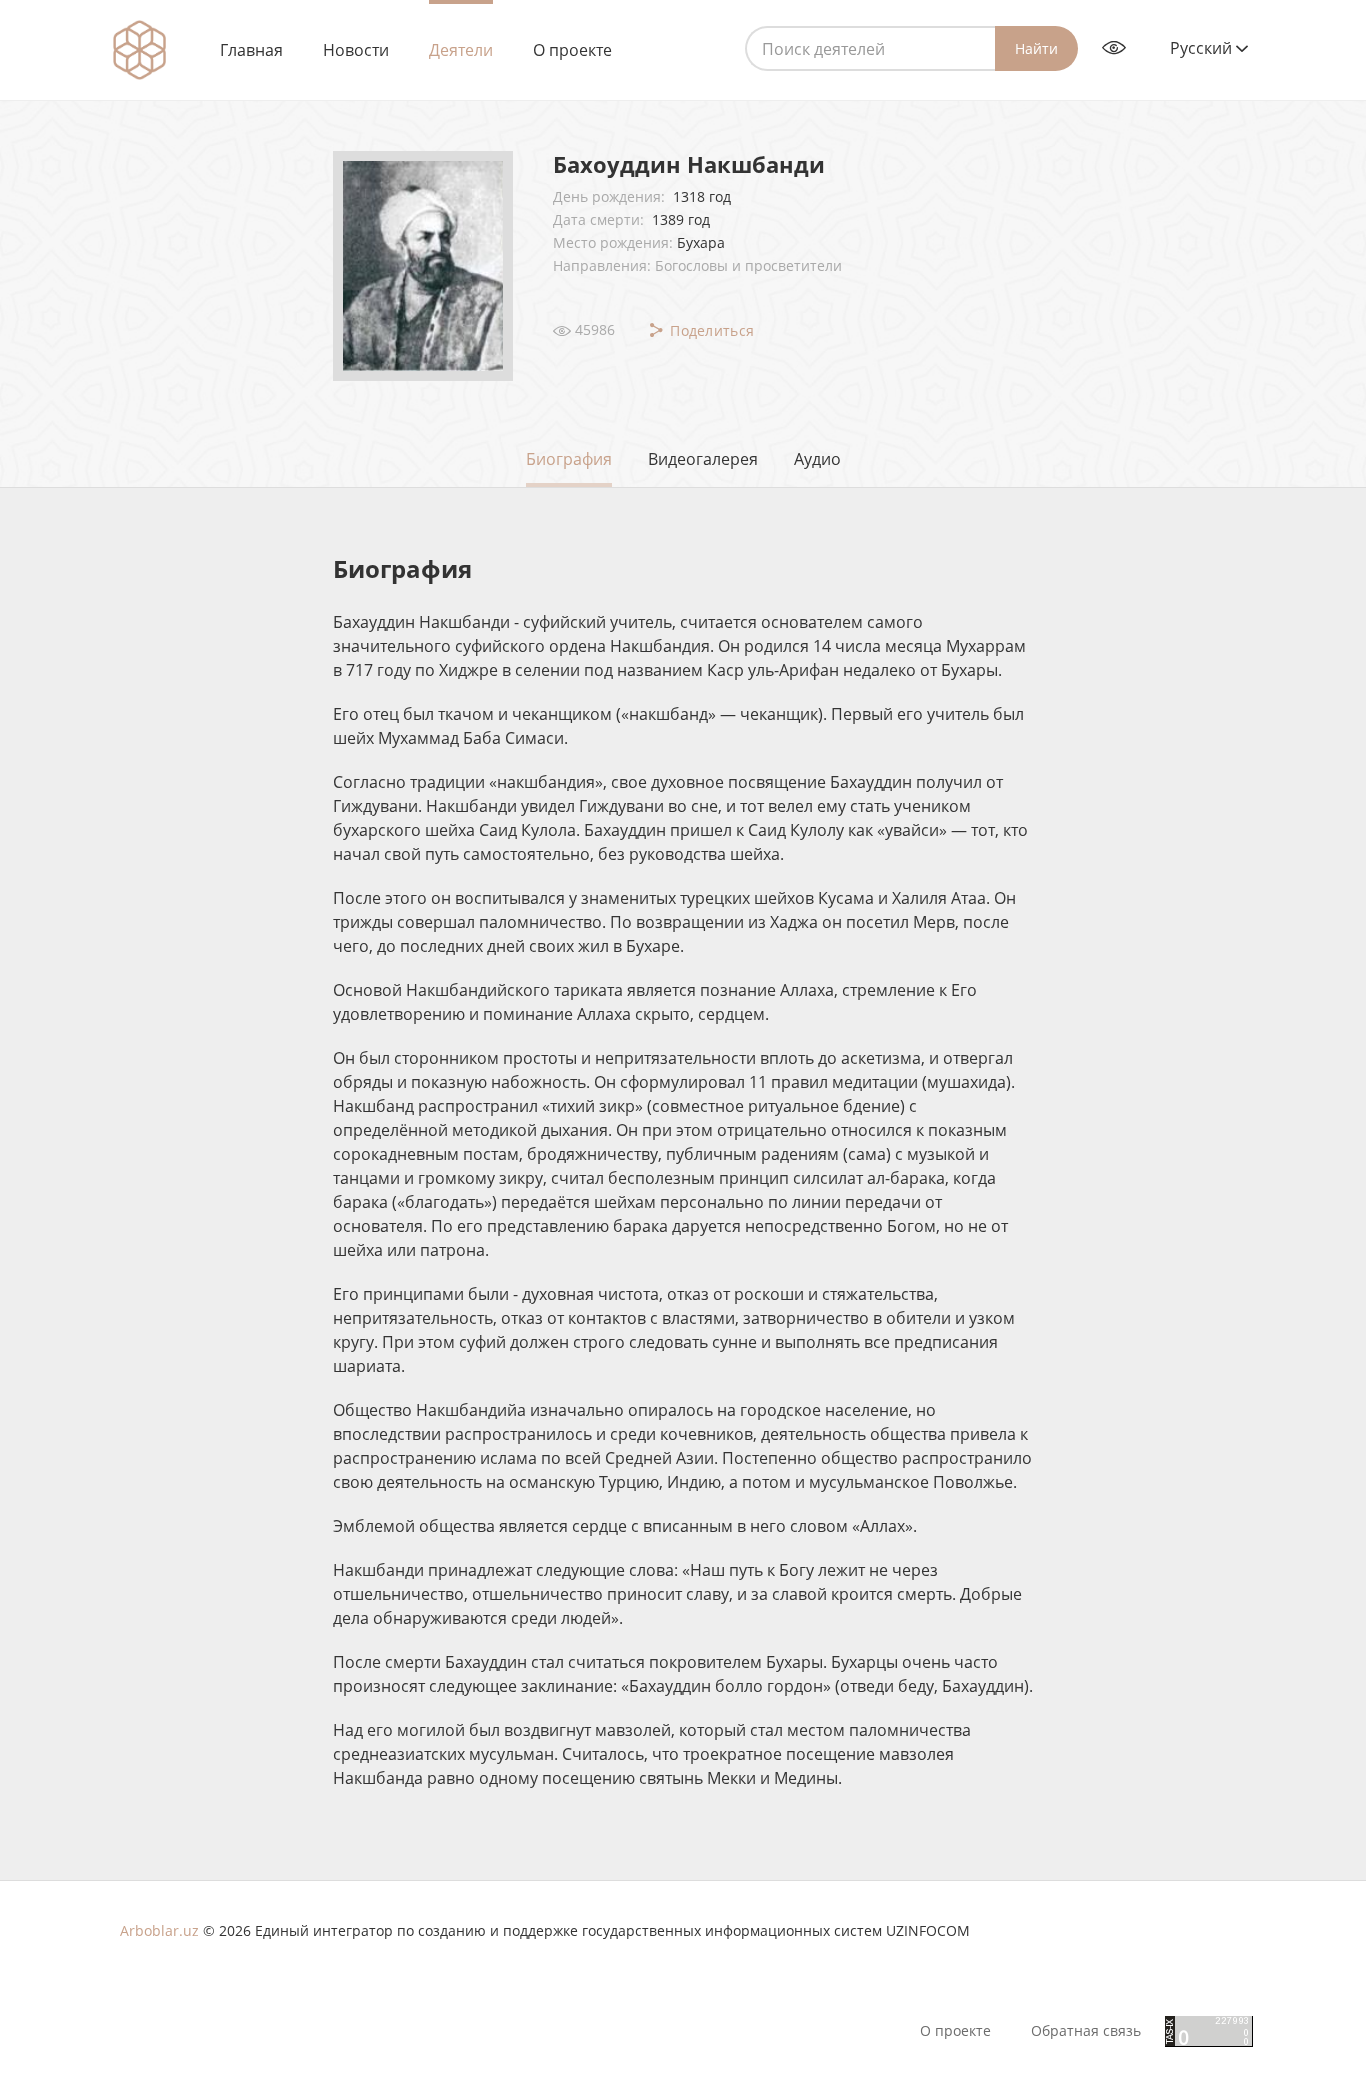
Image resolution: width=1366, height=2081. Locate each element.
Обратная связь (1086, 2031)
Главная (251, 50)
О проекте (572, 50)
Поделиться (710, 330)
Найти (1036, 48)
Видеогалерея (703, 459)
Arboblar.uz (159, 1930)
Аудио (817, 459)
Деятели (461, 50)
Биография (569, 459)
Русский (1203, 48)
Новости (356, 50)
